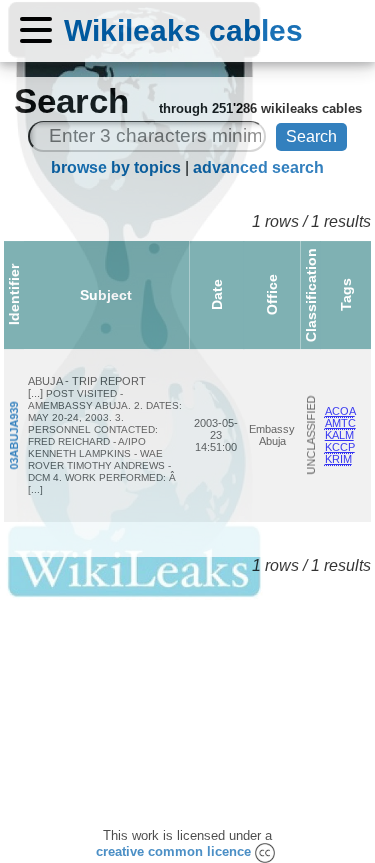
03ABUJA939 (14, 435)
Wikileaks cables (183, 30)
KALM (339, 435)
